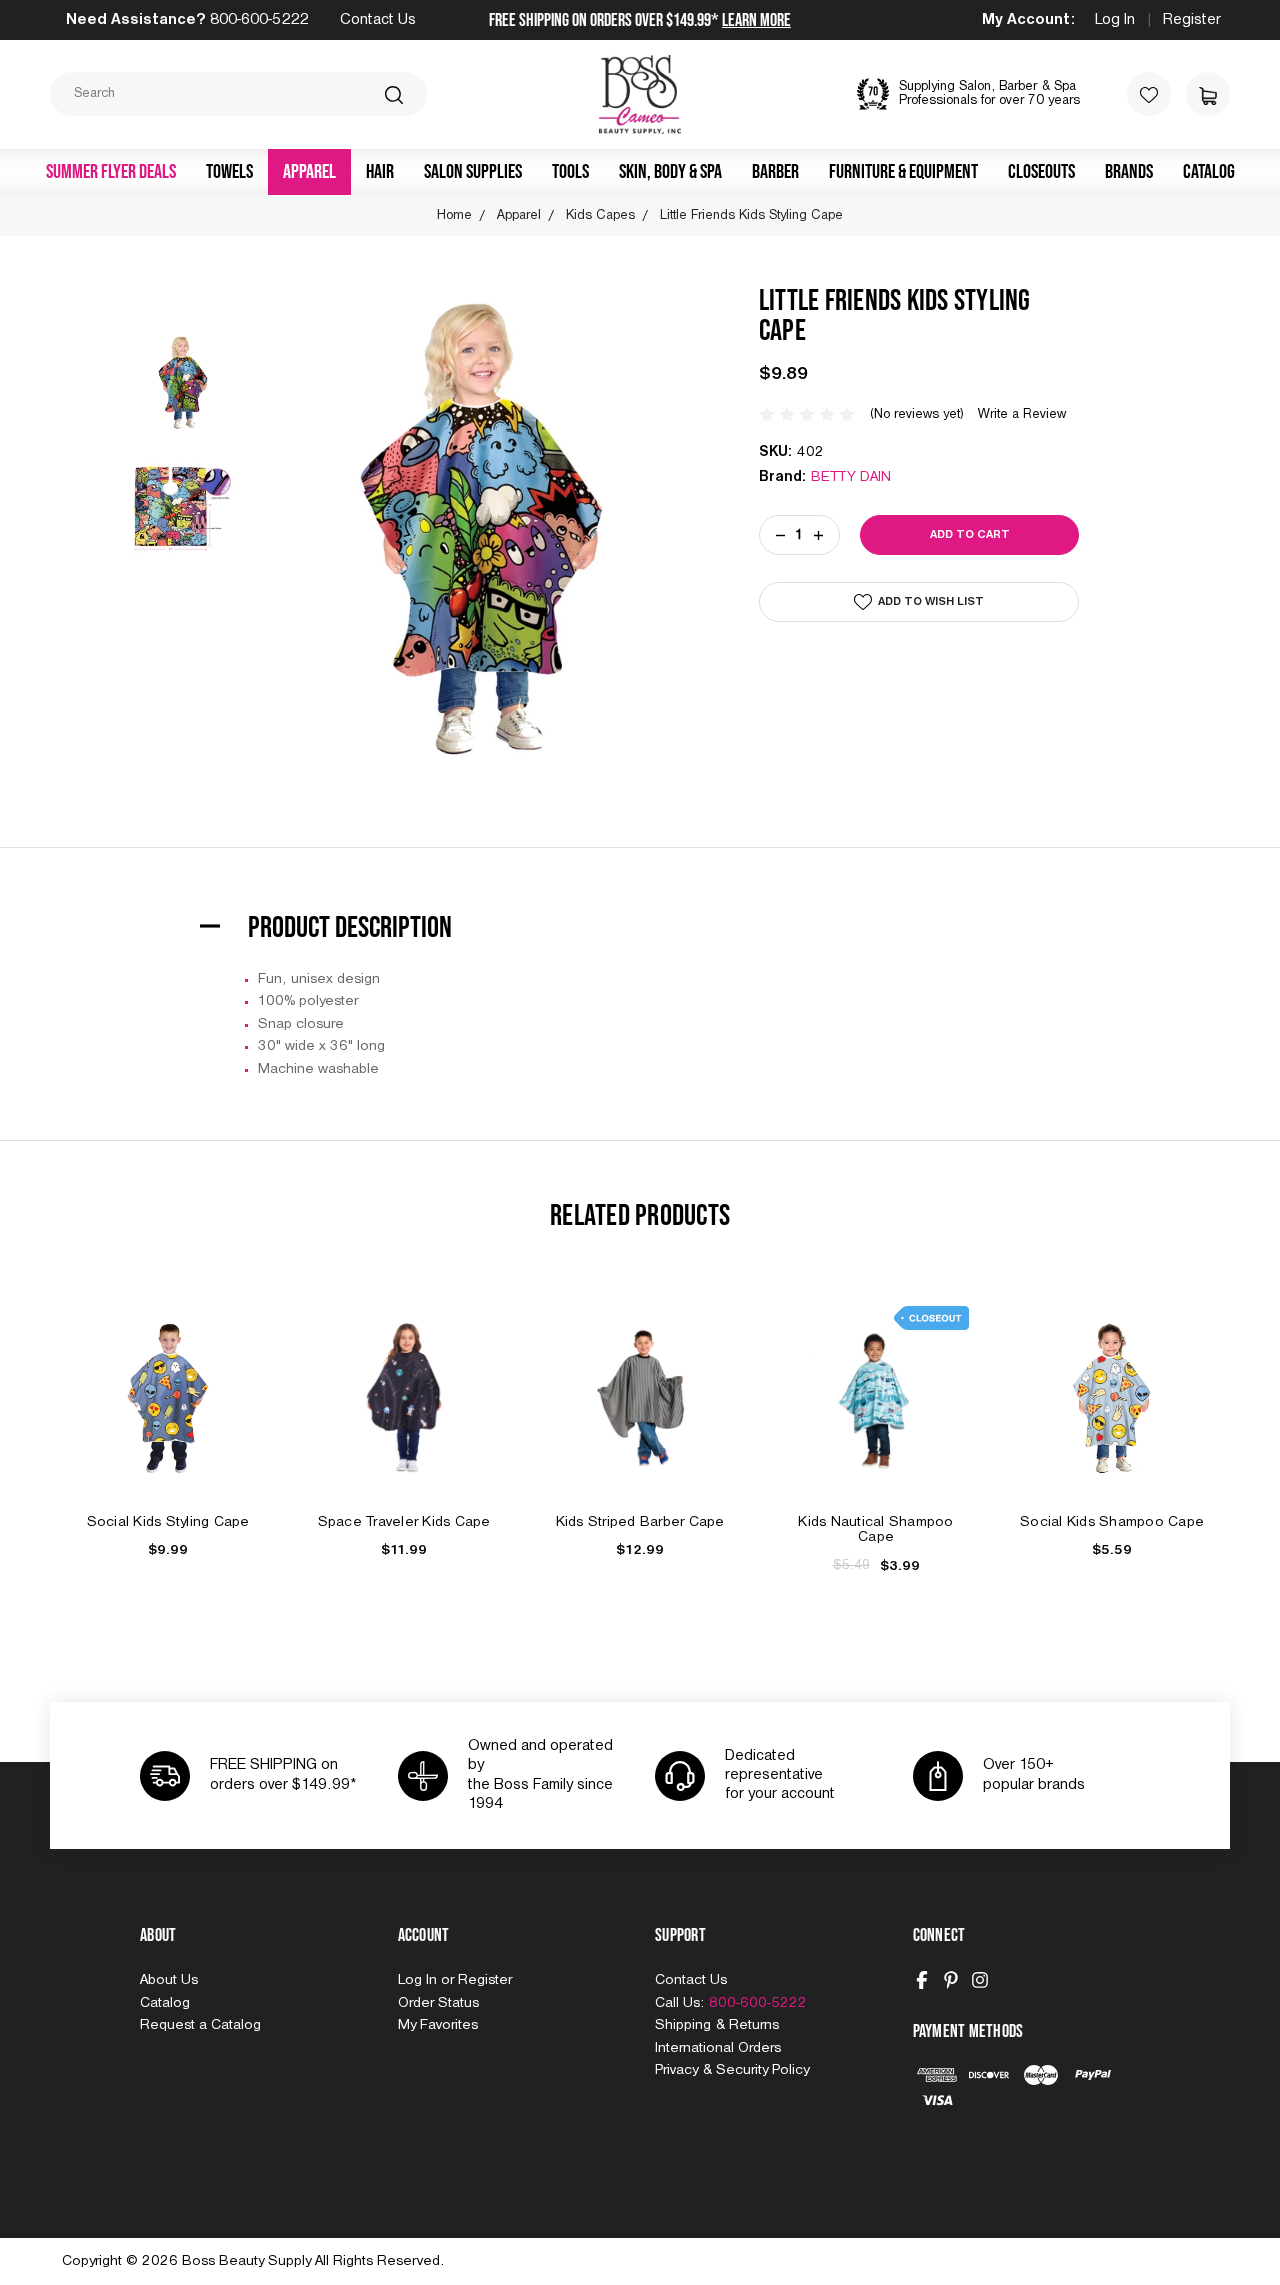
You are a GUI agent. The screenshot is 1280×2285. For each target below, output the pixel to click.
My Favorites (438, 2025)
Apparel (309, 172)
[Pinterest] (951, 1980)
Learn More (756, 20)
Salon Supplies (473, 172)
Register (1192, 20)
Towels (229, 172)
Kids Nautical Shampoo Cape (875, 1529)
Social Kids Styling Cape (168, 1522)
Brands (1129, 172)
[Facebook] (922, 1980)
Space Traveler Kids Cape (404, 1522)
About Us (169, 1980)
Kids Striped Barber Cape (640, 1522)
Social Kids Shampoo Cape (1112, 1522)
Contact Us (378, 20)
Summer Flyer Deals (111, 172)
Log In (1115, 20)
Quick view (168, 1375)
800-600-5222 (259, 20)
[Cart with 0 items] (1208, 94)
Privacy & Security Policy (732, 2070)
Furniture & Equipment (903, 172)
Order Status (438, 2003)
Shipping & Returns (717, 2025)
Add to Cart (168, 1420)
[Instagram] (980, 1980)
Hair (380, 172)
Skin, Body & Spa (670, 172)
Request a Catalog (200, 2025)
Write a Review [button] (1022, 414)
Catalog (1209, 172)
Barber (775, 172)
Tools (570, 172)
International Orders (718, 2048)
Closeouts (1041, 172)
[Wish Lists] (1149, 94)
